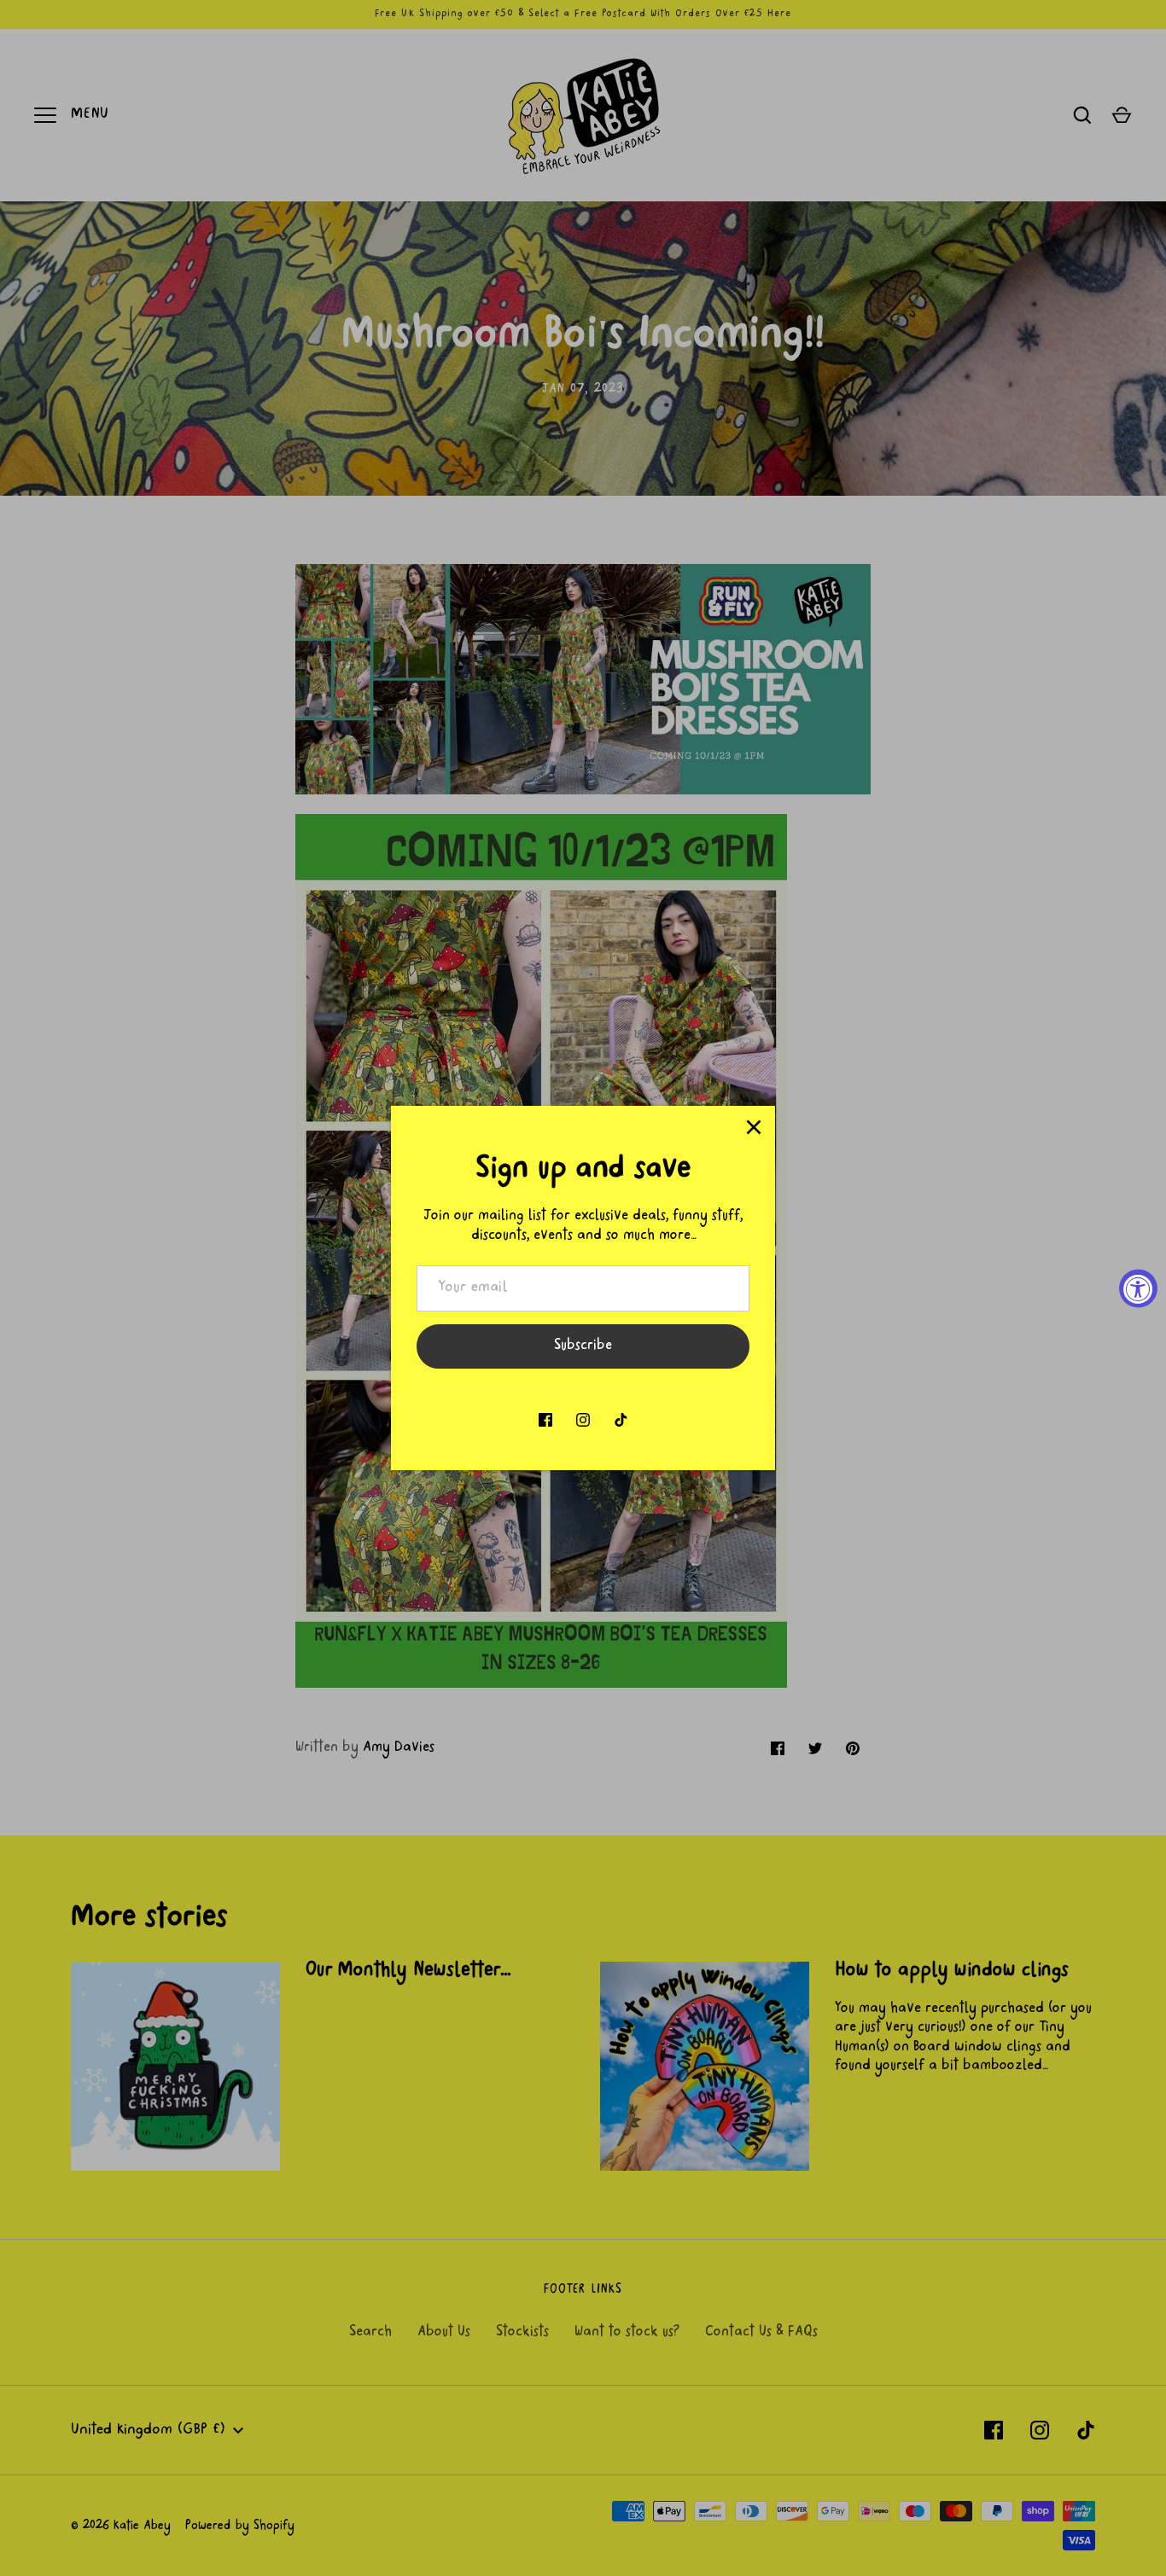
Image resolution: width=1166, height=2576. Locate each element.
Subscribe (583, 1346)
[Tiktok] (621, 1420)
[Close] (754, 1127)
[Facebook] (545, 1420)
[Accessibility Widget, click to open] (1138, 1288)
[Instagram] (583, 1420)
